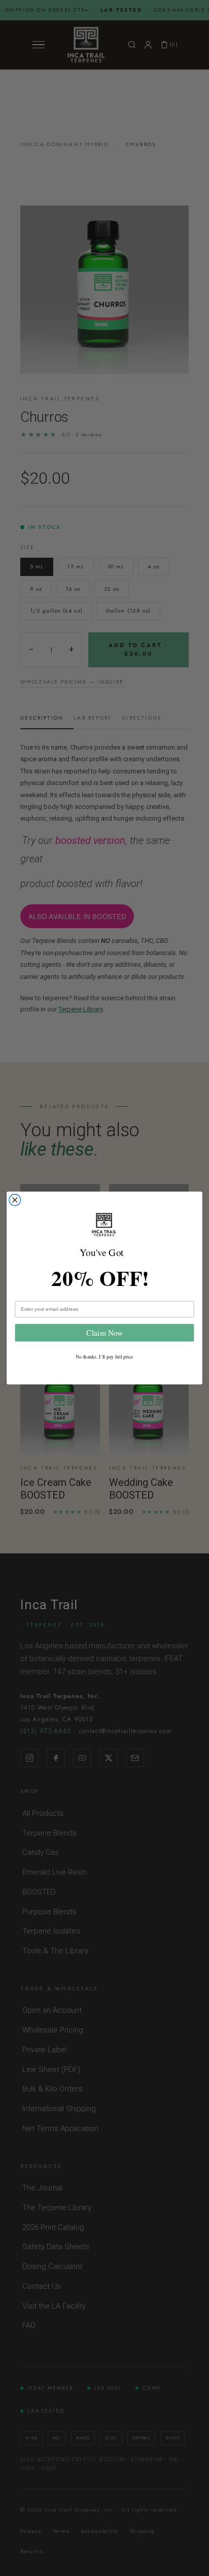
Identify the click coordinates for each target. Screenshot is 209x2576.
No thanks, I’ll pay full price (104, 1357)
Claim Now (104, 1333)
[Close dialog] (15, 1200)
